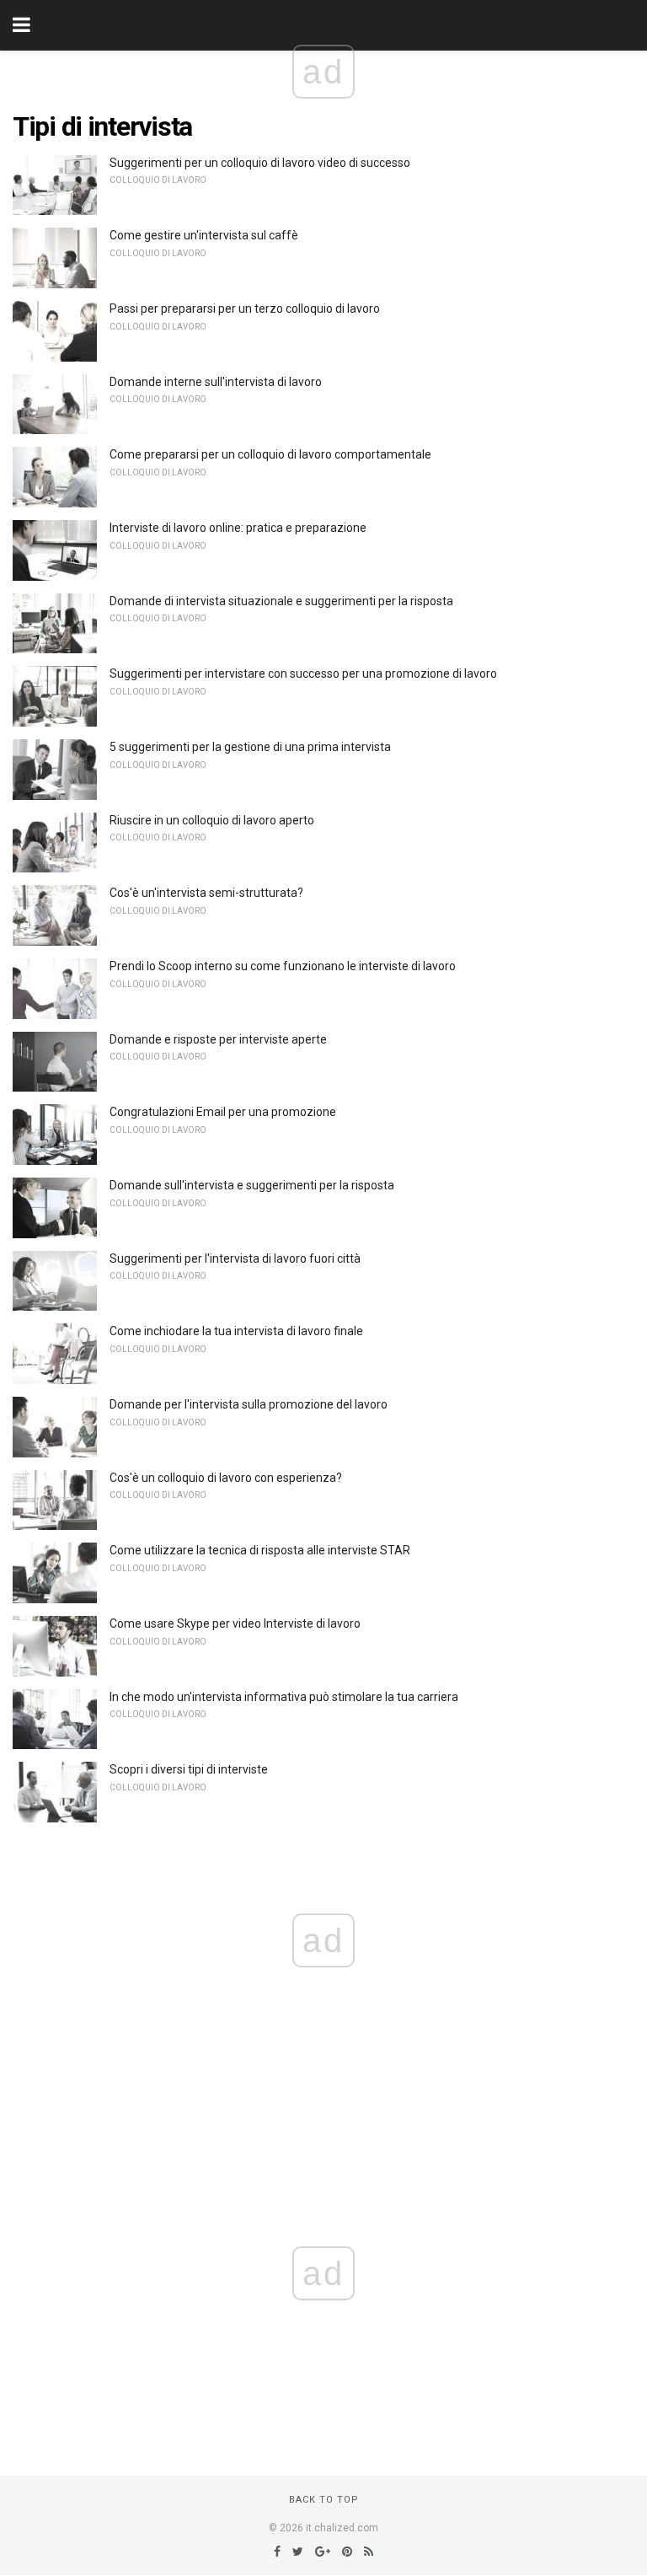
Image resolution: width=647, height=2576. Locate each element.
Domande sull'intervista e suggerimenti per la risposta (252, 1185)
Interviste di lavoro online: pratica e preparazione (238, 528)
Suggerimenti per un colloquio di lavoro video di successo (260, 163)
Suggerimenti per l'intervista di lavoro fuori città (235, 1258)
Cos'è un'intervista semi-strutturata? (206, 893)
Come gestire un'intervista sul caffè (204, 235)
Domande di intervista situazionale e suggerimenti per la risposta (281, 601)
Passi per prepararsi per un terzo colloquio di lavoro (245, 309)
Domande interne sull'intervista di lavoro (216, 382)
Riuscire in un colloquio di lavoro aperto (212, 820)
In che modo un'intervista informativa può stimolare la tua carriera (284, 1697)
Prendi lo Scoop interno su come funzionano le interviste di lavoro (283, 966)
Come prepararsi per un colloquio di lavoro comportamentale (270, 454)
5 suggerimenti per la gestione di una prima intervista (250, 747)
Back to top (324, 2500)
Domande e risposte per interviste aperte (218, 1039)
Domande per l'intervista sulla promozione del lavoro (249, 1404)
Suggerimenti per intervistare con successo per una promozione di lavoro (303, 674)
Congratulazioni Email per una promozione (223, 1112)
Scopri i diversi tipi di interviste (189, 1769)
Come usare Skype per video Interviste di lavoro (235, 1623)
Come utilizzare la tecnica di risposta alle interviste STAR (260, 1550)
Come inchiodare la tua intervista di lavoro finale (236, 1331)
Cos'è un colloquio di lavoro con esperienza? (226, 1478)
